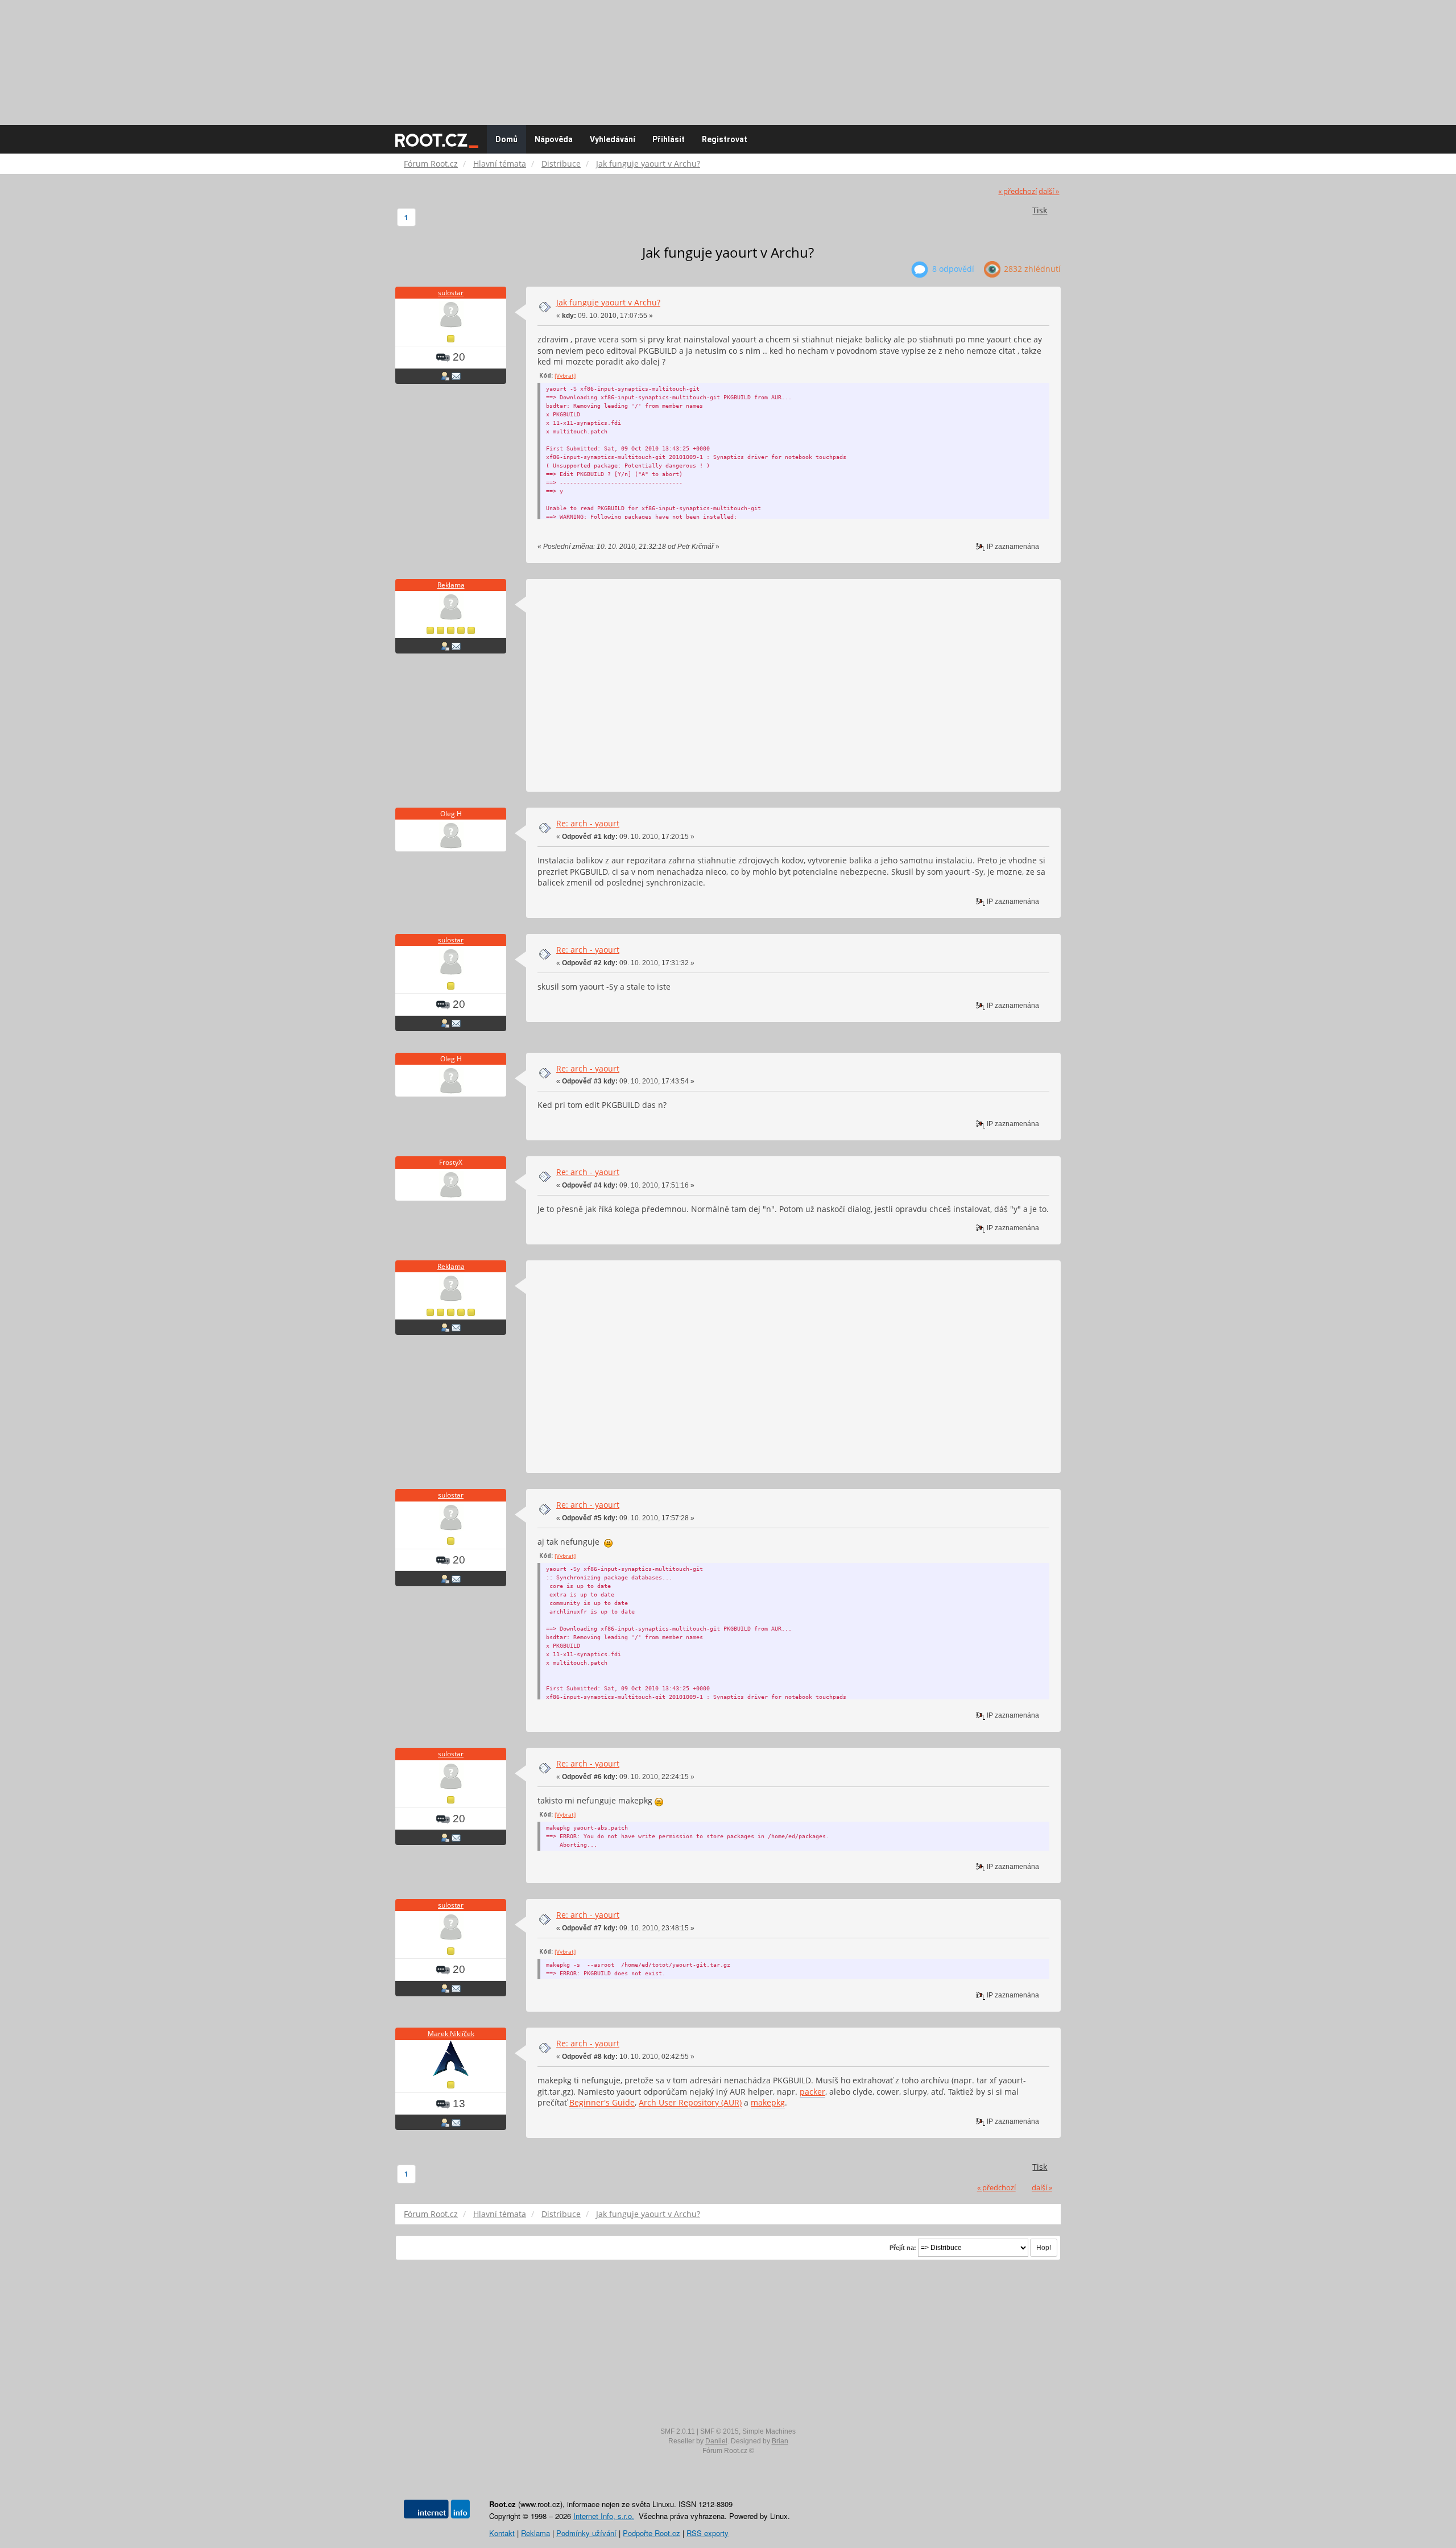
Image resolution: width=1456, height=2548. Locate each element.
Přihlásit (669, 139)
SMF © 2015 (719, 2431)
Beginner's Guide (602, 2102)
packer (812, 2092)
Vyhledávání (613, 139)
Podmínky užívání (586, 2533)
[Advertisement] (728, 57)
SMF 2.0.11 (678, 2431)
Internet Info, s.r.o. (604, 2516)
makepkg (768, 2102)
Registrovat (725, 139)
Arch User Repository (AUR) (690, 2102)
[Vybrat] (565, 375)
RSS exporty (708, 2533)
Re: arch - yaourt (588, 823)
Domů (506, 139)
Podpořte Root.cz (652, 2533)
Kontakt (502, 2533)
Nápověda (554, 139)
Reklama (451, 585)
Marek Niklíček (451, 2034)
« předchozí (1017, 191)
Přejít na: (903, 2248)
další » (1049, 191)
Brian (780, 2441)
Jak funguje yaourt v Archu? (608, 302)
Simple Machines (769, 2431)
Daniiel (716, 2441)
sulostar (451, 293)
